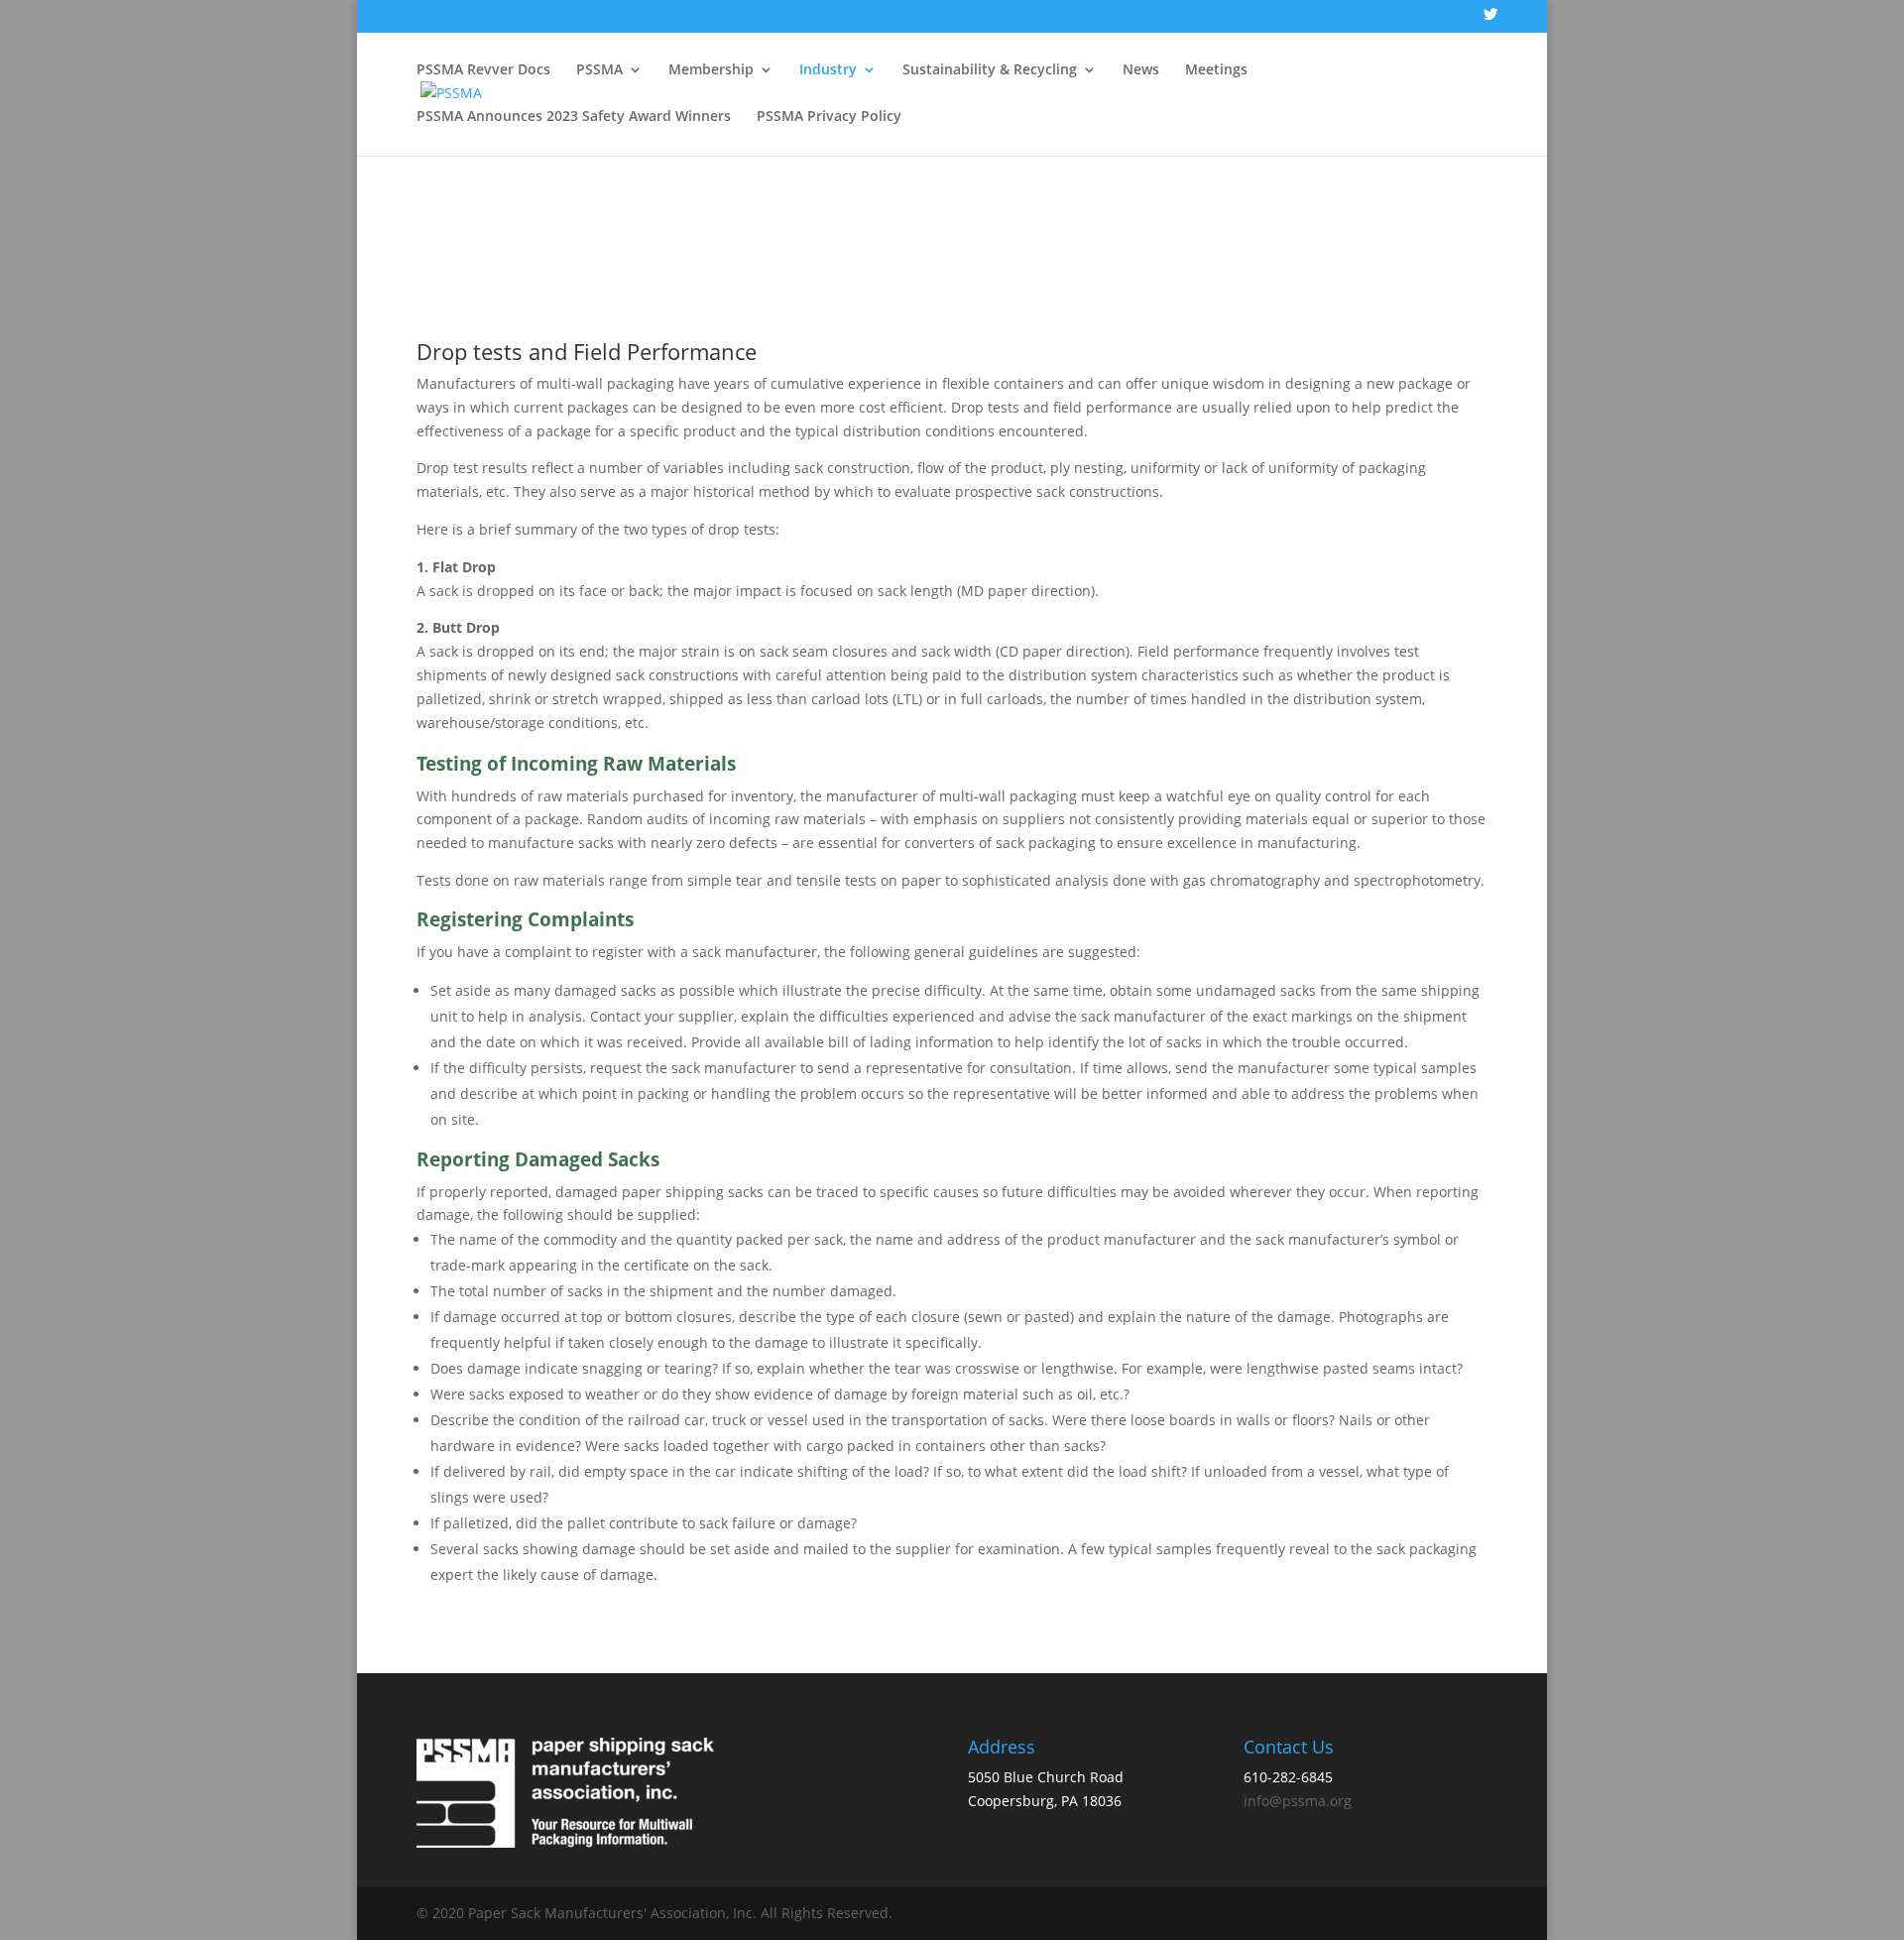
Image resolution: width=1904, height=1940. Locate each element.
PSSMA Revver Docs (483, 70)
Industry (828, 70)
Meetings (1216, 70)
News (1141, 70)
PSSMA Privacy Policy (829, 117)
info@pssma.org (1298, 1801)
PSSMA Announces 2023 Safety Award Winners (574, 117)
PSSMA (599, 70)
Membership (711, 70)
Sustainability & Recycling (990, 70)
